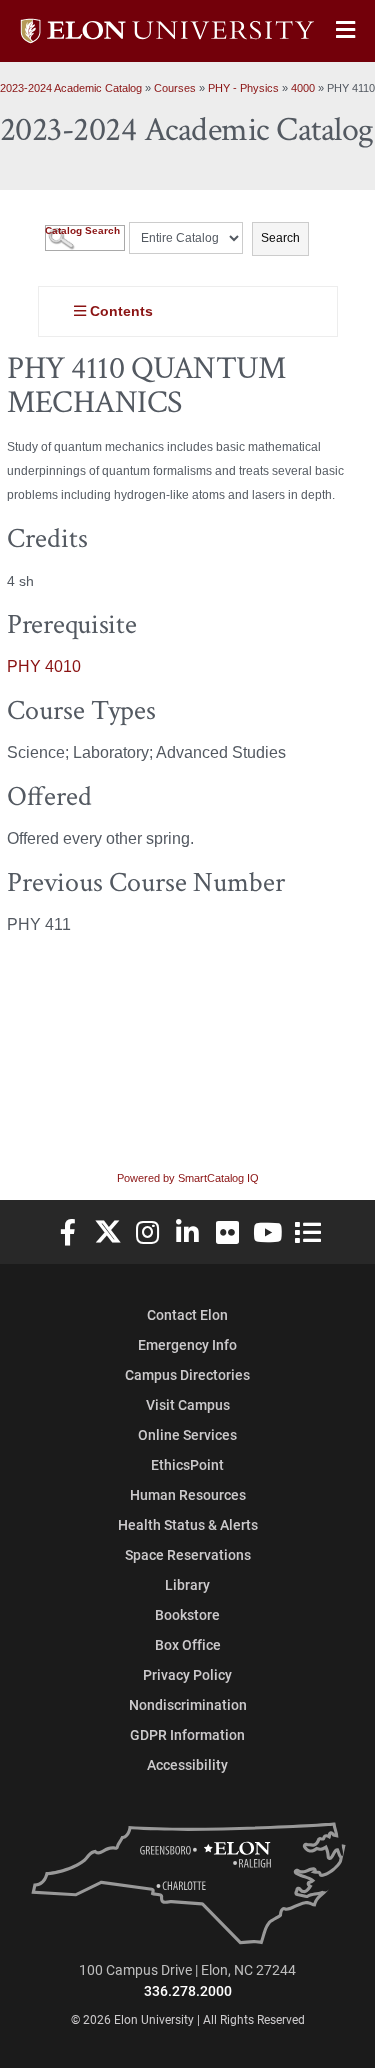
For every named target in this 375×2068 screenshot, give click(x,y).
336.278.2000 (188, 1990)
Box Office (188, 1644)
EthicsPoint (187, 1464)
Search (280, 238)
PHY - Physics (243, 88)
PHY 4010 (44, 666)
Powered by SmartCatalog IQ (188, 1178)
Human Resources (188, 1494)
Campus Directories (187, 1374)
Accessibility (187, 1764)
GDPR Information (187, 1734)
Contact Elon (187, 1314)
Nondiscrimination (188, 1704)
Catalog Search (82, 230)
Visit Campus (188, 1404)
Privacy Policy (187, 1674)
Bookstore (187, 1614)
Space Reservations (188, 1554)
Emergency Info (187, 1344)
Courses (175, 88)
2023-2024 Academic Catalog (71, 88)
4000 (303, 88)
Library (187, 1584)
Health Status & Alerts (188, 1524)
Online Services (187, 1434)
